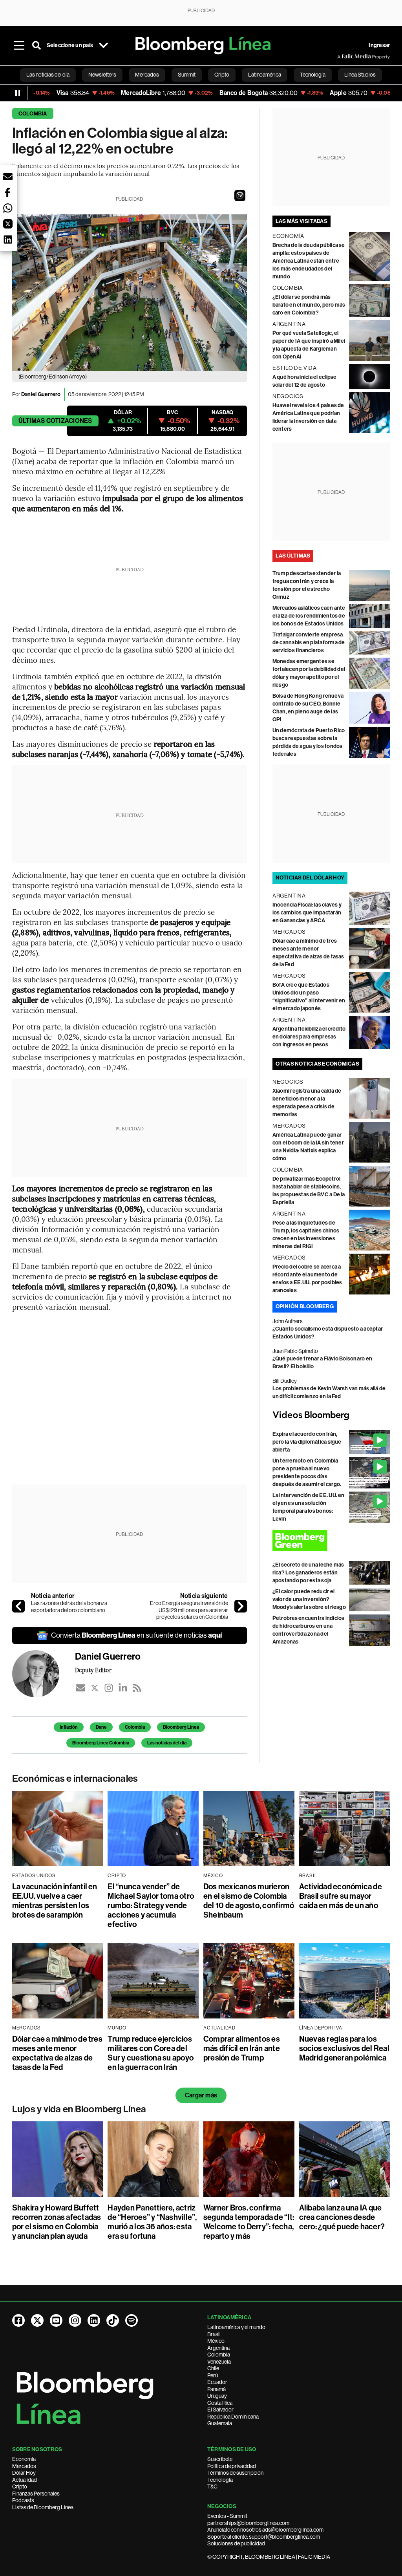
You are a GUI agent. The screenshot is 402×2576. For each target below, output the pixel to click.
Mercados (24, 2466)
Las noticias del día (167, 1743)
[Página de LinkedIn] (94, 2320)
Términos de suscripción (235, 2473)
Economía (24, 2459)
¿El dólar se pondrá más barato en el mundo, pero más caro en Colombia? (309, 305)
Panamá (217, 2389)
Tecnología (220, 2480)
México (216, 2341)
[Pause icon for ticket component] (18, 93)
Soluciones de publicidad (236, 2543)
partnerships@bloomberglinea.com (248, 2523)
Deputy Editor (93, 1670)
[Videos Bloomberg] (331, 1415)
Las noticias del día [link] (48, 75)
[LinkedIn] (123, 1688)
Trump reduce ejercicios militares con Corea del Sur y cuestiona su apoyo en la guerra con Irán (151, 2053)
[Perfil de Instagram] (75, 2320)
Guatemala (220, 2423)
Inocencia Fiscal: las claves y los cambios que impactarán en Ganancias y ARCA (307, 913)
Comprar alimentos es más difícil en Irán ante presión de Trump (242, 2048)
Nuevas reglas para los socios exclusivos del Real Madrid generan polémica (344, 2048)
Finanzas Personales (36, 2494)
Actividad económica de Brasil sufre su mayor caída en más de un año (341, 1896)
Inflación (69, 1727)
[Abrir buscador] (37, 46)
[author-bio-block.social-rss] (137, 1688)
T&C (212, 2486)
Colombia (33, 114)
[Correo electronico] (80, 1688)
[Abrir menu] (19, 46)
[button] (240, 196)
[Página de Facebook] (18, 2320)
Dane (101, 1727)
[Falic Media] (343, 57)
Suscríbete (220, 2459)
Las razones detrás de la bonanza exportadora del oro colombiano (69, 1607)
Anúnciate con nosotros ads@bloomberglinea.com (265, 2530)
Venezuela (219, 2362)
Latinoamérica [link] (265, 75)
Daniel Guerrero (41, 394)
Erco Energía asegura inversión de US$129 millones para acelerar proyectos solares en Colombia (189, 1610)
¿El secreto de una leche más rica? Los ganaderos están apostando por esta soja (308, 1573)
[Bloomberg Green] (331, 1540)
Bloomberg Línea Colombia (101, 1743)
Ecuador (217, 2382)
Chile (213, 2368)
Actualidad (25, 2480)
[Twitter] (95, 1688)
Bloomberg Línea (181, 1727)
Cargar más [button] (201, 2095)
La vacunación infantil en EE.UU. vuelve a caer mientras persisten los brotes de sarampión (55, 1901)
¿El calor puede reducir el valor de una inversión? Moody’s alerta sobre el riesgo (309, 1599)
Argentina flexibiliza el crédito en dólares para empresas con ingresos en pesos (309, 1037)
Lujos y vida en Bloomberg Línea (79, 2109)
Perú (213, 2375)
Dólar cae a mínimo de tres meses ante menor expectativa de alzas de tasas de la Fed (57, 2053)
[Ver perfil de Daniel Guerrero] (44, 1674)
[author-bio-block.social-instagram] (109, 1688)
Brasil (214, 2334)
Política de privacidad (232, 2466)
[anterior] (18, 1606)
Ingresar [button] (379, 45)
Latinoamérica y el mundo (236, 2327)
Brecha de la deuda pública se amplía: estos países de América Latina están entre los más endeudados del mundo (309, 261)
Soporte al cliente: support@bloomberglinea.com (264, 2537)
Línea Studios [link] (360, 75)
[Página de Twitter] (37, 2320)
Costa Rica (220, 2403)
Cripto (20, 2486)
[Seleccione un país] (103, 46)
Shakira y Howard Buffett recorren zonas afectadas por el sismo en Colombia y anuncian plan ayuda (57, 2222)
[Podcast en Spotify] (132, 2320)
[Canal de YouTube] (56, 2320)
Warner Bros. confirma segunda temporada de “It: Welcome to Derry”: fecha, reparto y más (249, 2222)
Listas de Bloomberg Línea (43, 2507)
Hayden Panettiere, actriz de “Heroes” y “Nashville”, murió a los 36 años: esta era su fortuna (152, 2222)
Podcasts (23, 2500)
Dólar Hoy (24, 2473)
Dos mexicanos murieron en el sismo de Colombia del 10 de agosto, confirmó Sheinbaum (249, 1901)
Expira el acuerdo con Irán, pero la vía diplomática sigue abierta (307, 1442)
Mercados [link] (147, 75)
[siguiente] (241, 1606)
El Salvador (220, 2410)
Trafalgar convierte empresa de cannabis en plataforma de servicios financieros (309, 643)
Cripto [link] (222, 75)
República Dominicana (233, 2417)
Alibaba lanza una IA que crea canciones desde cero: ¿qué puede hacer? (342, 2217)
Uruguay (217, 2396)
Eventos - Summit (227, 2516)
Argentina (218, 2348)
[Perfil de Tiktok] (113, 2320)
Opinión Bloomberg (305, 1306)
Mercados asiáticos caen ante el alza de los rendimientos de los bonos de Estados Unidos (309, 616)
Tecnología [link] (313, 75)
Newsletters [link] (102, 75)
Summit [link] (187, 75)
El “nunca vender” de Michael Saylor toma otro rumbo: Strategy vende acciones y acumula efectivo (151, 1905)
